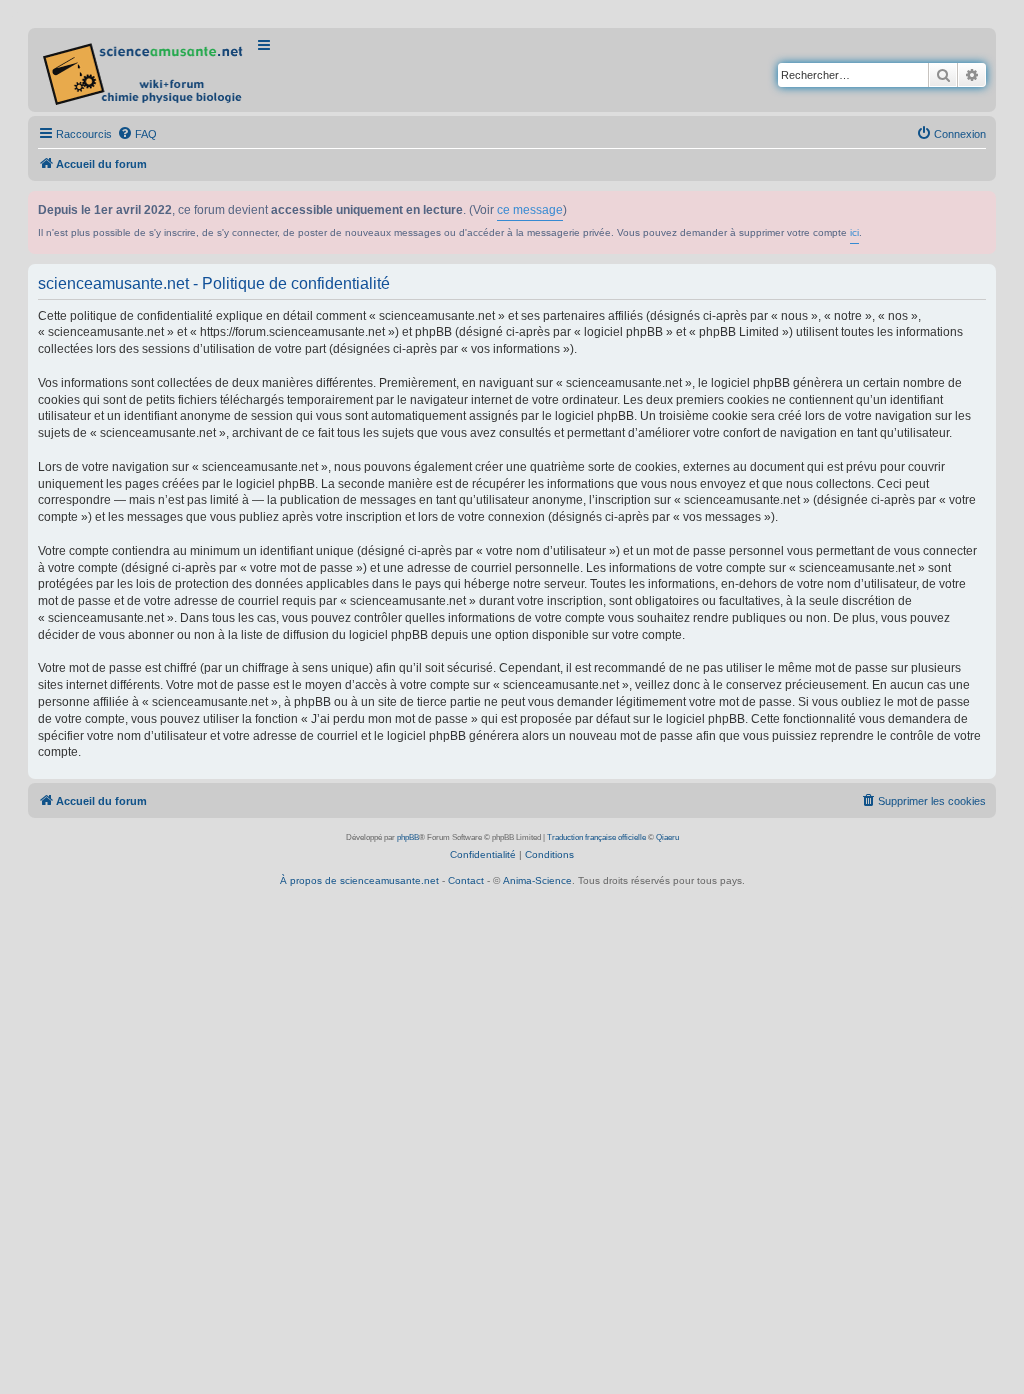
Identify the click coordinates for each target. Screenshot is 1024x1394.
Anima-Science (537, 880)
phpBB (408, 837)
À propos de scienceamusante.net (359, 880)
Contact (466, 880)
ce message (530, 210)
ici (854, 232)
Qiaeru (667, 837)
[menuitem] (137, 134)
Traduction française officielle (596, 837)
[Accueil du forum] (144, 70)
